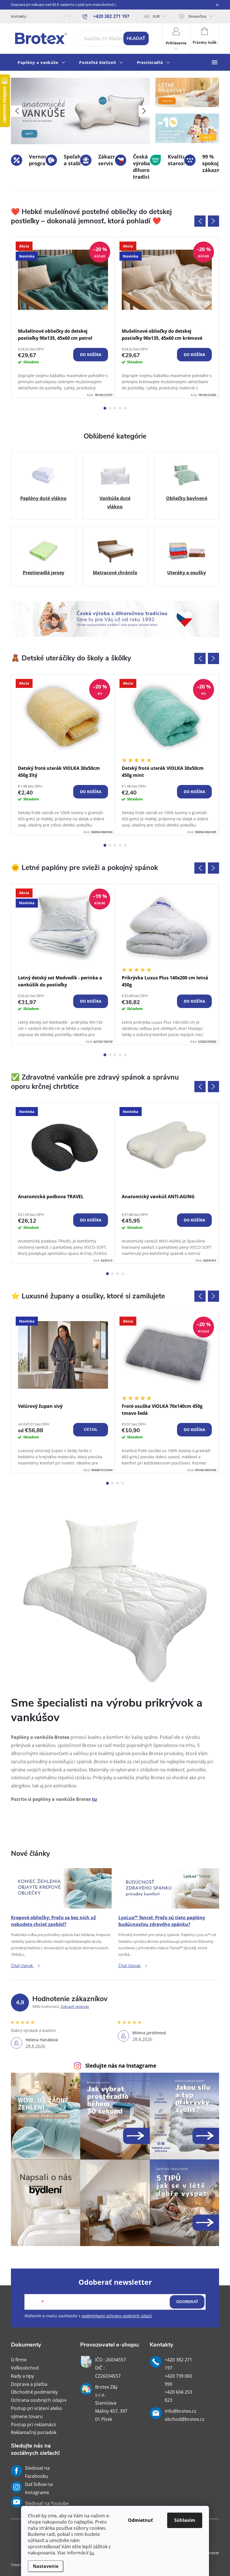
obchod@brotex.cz (184, 2419)
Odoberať (187, 2302)
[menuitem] (42, 63)
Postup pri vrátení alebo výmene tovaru (36, 2412)
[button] (17, 111)
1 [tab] (105, 408)
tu (92, 2553)
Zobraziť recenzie (75, 2006)
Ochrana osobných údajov (39, 2400)
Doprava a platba (29, 2384)
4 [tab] (120, 408)
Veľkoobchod (25, 2368)
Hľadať (136, 38)
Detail (91, 1430)
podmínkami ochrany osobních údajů (117, 2316)
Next (213, 221)
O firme (19, 2360)
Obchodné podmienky (34, 2392)
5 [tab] (125, 408)
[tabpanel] (63, 317)
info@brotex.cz (180, 2411)
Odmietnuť (140, 2520)
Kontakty (19, 16)
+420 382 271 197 (178, 2364)
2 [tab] (110, 408)
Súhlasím (185, 2520)
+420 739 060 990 (178, 2380)
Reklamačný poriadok (34, 2432)
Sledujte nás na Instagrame (121, 2066)
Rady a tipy (22, 2376)
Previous (200, 221)
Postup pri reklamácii (33, 2425)
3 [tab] (115, 408)
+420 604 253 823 (178, 2396)
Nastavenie (46, 2566)
